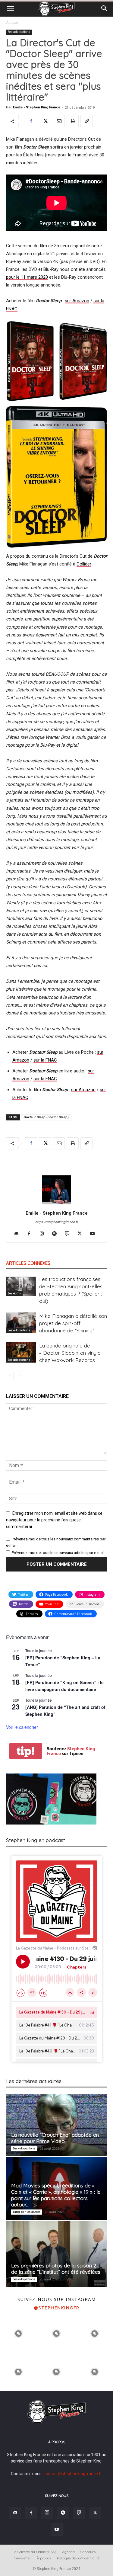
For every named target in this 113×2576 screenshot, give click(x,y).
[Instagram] (44, 1234)
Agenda (68, 2552)
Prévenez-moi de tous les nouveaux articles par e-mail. (59, 1553)
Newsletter (22, 2558)
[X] (45, 121)
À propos (44, 2558)
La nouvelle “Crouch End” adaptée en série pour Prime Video (55, 2138)
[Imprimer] (73, 121)
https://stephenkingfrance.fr (57, 1222)
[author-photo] (57, 1204)
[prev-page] (10, 1375)
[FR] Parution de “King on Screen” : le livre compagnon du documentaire (64, 1686)
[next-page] (19, 1375)
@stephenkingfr (57, 2308)
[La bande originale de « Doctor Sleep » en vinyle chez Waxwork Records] (21, 1352)
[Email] (59, 121)
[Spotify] (56, 1234)
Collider (84, 564)
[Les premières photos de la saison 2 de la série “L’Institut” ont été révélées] (56, 2254)
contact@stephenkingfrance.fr (73, 2474)
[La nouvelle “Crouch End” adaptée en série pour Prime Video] (56, 2125)
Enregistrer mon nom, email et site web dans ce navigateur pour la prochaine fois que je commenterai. (54, 1520)
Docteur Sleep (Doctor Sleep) (46, 1117)
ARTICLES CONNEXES (28, 1263)
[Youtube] (94, 1234)
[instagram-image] (18, 2333)
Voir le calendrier (22, 1727)
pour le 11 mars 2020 (27, 277)
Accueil (12, 23)
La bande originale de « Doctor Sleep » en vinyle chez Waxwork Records (70, 1353)
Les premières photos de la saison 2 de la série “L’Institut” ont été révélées (56, 2269)
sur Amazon (77, 301)
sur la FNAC (45, 1060)
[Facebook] (31, 121)
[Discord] (19, 1234)
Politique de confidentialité (78, 2558)
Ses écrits (14, 1293)
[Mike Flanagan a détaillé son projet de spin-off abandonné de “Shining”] (21, 1323)
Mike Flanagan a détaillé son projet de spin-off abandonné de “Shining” (73, 1323)
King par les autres (27, 2212)
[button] (10, 8)
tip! (26, 1751)
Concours (88, 2552)
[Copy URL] (86, 121)
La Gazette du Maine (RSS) (35, 2552)
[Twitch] (69, 1234)
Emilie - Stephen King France (37, 107)
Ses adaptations (19, 32)
